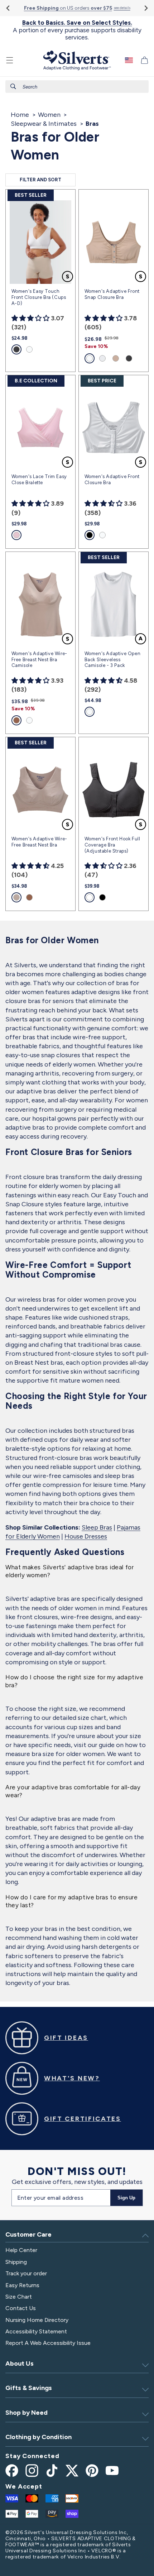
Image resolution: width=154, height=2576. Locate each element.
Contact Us (21, 2308)
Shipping (16, 2262)
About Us (20, 2363)
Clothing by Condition (38, 2437)
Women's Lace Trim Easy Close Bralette (39, 480)
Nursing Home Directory (37, 2320)
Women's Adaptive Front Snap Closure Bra (112, 294)
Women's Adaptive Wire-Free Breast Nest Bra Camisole (39, 660)
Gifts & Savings (29, 2388)
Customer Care (28, 2234)
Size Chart (19, 2297)
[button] (10, 60)
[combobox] (77, 87)
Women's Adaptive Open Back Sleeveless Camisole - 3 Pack (113, 660)
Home (20, 115)
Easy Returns (22, 2285)
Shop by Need (27, 2413)
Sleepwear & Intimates (44, 124)
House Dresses (86, 1536)
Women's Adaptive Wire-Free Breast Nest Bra (39, 842)
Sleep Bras (97, 1527)
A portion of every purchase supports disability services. (77, 30)
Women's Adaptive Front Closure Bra (112, 480)
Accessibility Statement (36, 2331)
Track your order (26, 2273)
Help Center (21, 2250)
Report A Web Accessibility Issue (48, 2343)
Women (49, 115)
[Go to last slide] (8, 8)
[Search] (13, 86)
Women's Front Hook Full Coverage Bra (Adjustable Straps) (112, 845)
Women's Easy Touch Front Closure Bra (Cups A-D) (39, 297)
